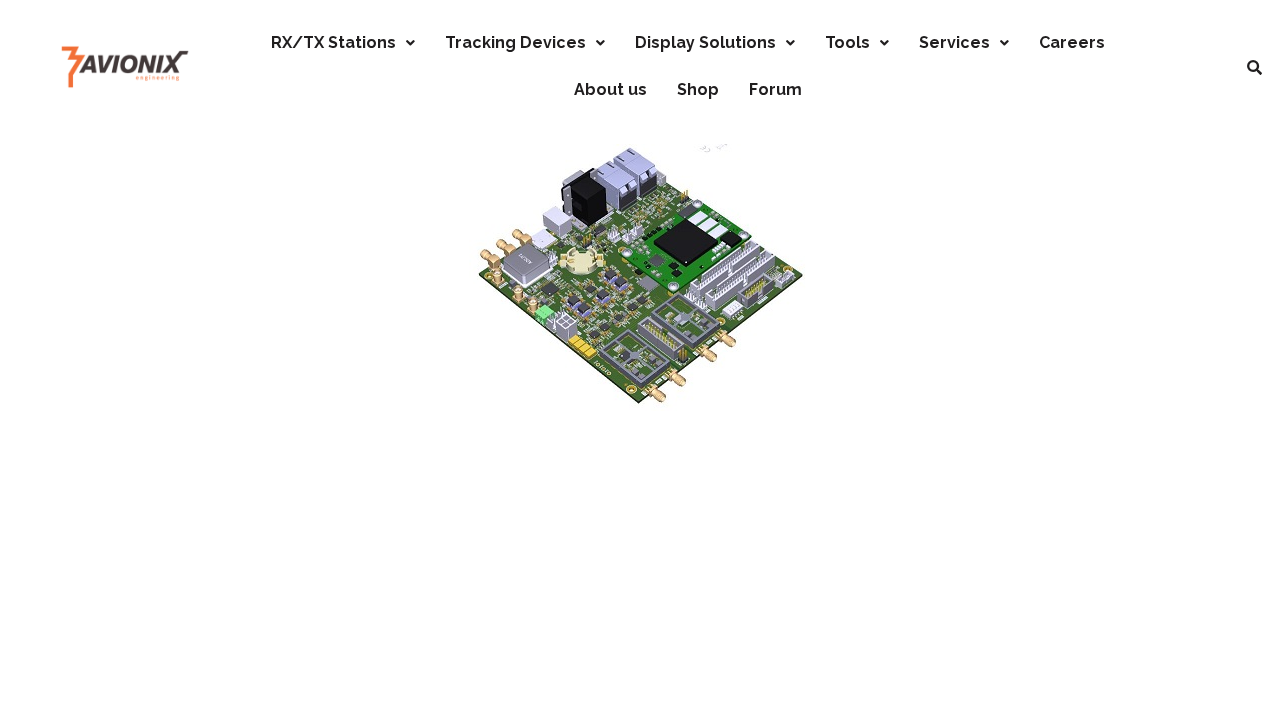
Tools (847, 42)
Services (954, 42)
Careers (1072, 42)
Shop (698, 89)
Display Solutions (705, 42)
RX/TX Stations (333, 42)
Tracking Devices (515, 42)
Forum (775, 89)
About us (610, 89)
